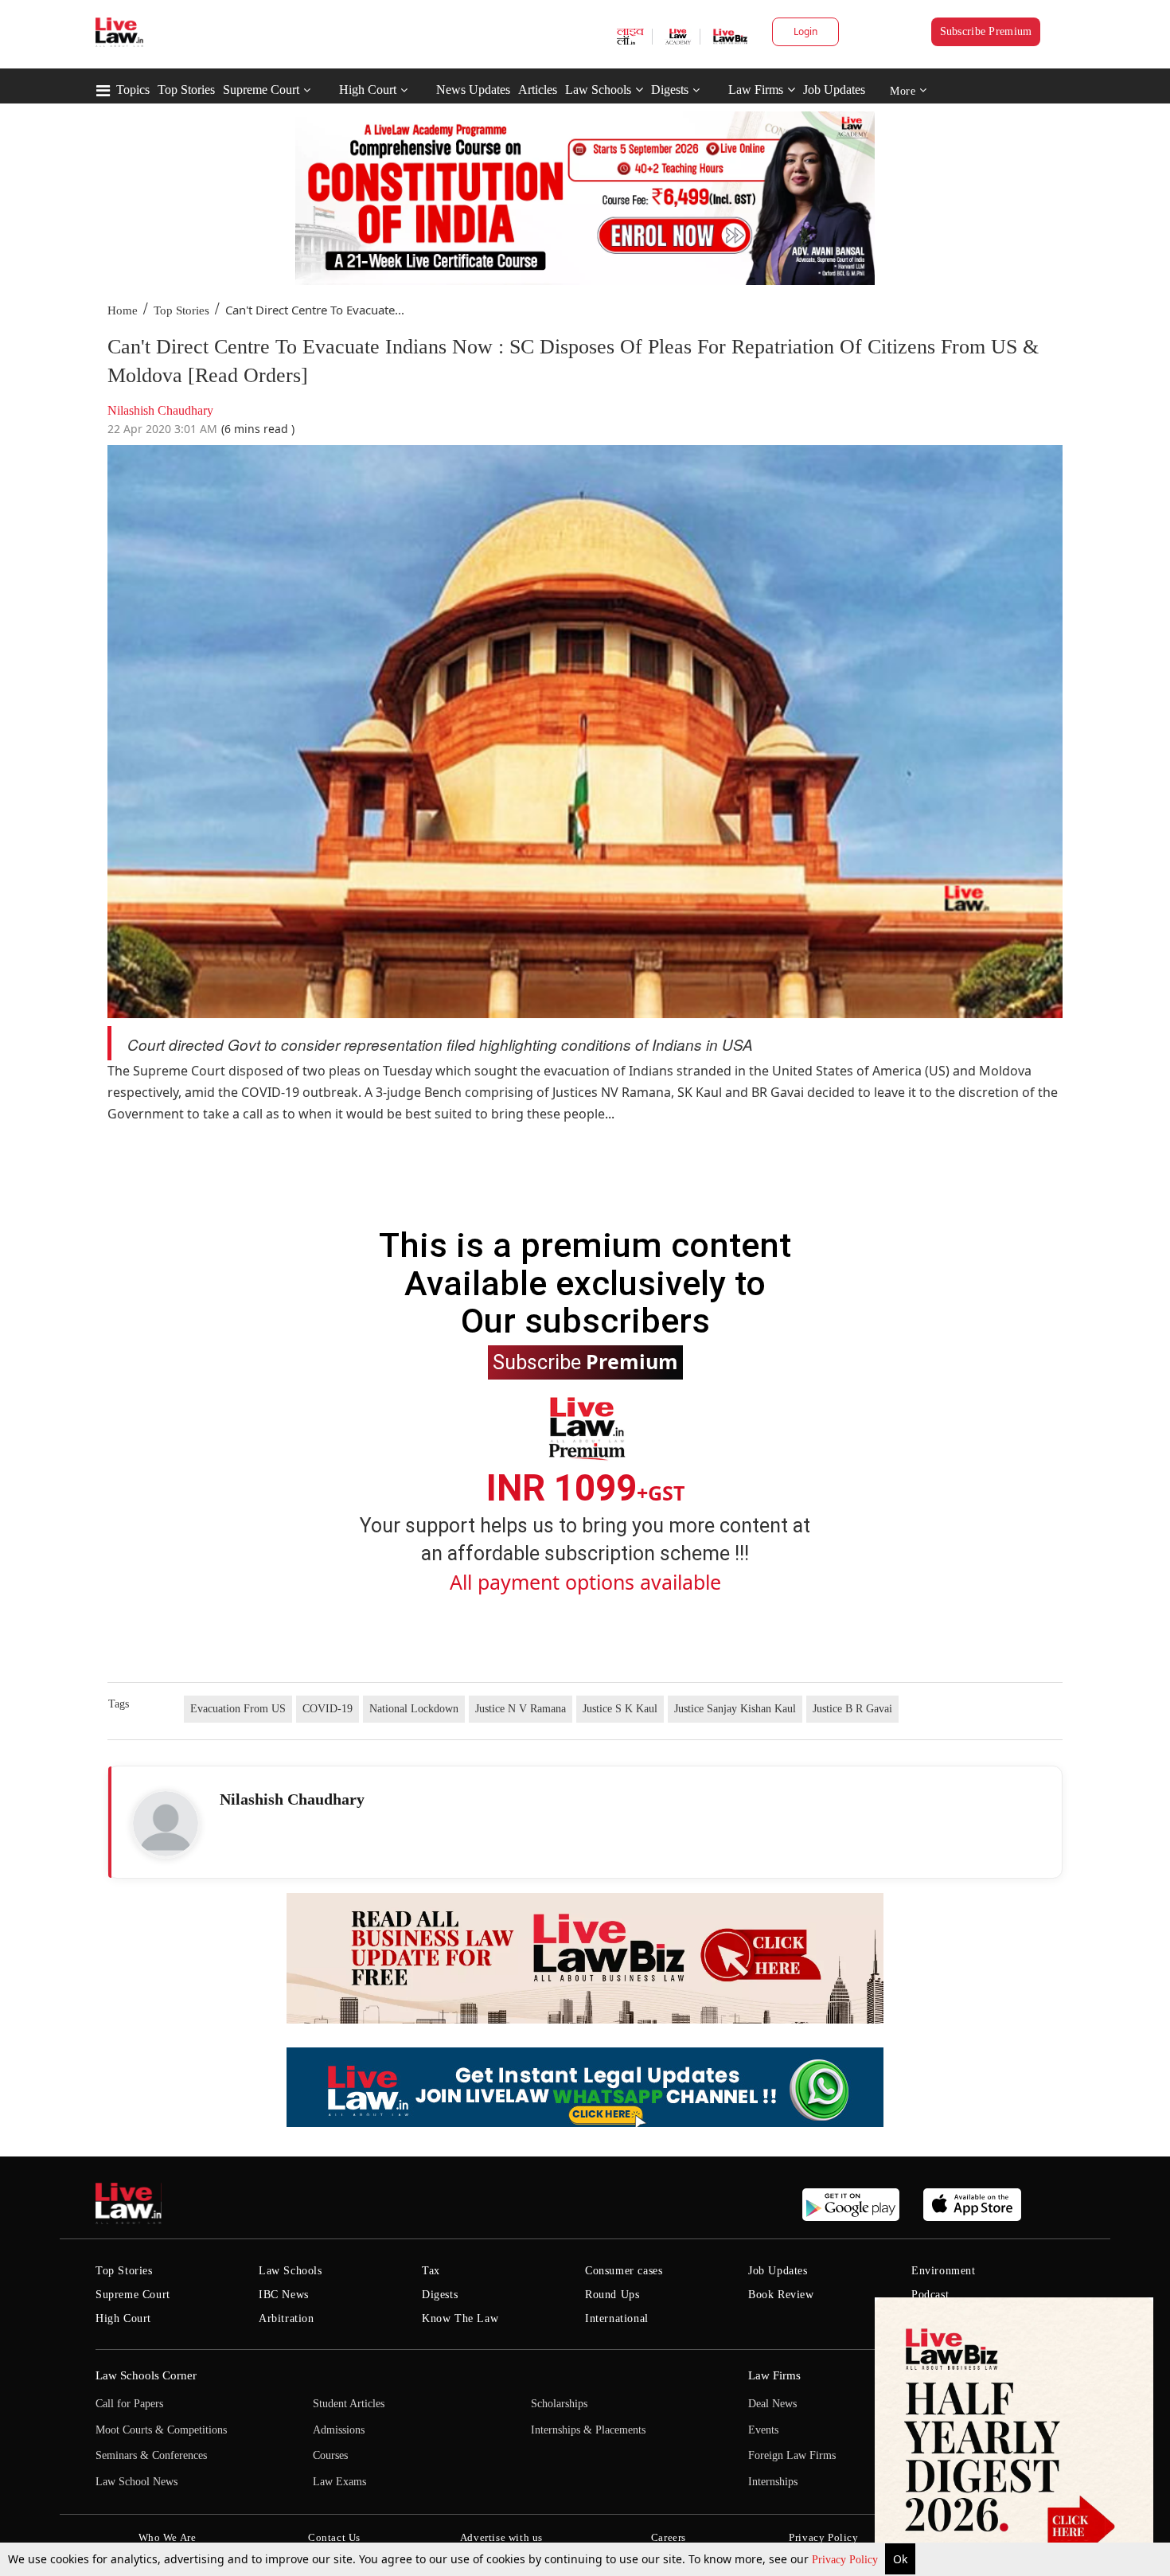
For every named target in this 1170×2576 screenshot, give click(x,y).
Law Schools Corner (146, 2375)
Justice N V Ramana (521, 1709)
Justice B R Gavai (852, 1709)
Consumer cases (624, 2271)
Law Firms (756, 90)
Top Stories (186, 90)
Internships (773, 2482)
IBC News (284, 2295)
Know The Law (460, 2318)
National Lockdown (414, 1709)
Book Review (781, 2295)
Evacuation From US (238, 1709)
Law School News (136, 2482)
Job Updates (834, 90)
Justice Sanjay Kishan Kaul (735, 1709)
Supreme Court (261, 90)
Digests (670, 90)
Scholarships (559, 2404)
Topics (133, 90)
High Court (368, 90)
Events (763, 2430)
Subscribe (585, 1361)
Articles (538, 90)
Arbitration (287, 2318)
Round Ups (612, 2295)
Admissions (339, 2430)
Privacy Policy (846, 2560)
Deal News (772, 2404)
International (617, 2318)
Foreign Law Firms (792, 2455)
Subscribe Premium (986, 31)
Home (123, 310)
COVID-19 (328, 1709)
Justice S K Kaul (620, 1709)
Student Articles (349, 2404)
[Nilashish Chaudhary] (166, 1824)
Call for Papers (129, 2404)
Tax (431, 2271)
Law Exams (339, 2482)
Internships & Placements (588, 2430)
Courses (330, 2455)
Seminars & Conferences (151, 2455)
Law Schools (598, 90)
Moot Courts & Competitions (161, 2430)
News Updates (473, 90)
